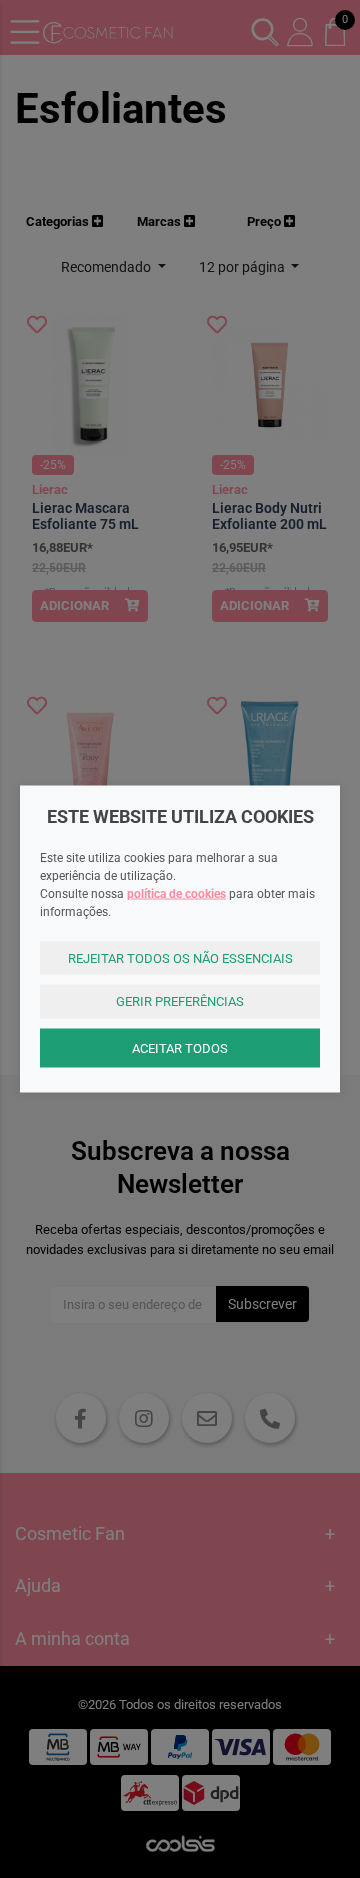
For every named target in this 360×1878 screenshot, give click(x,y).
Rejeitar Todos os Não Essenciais (180, 957)
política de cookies (176, 893)
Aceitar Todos (180, 1047)
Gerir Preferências (180, 1001)
